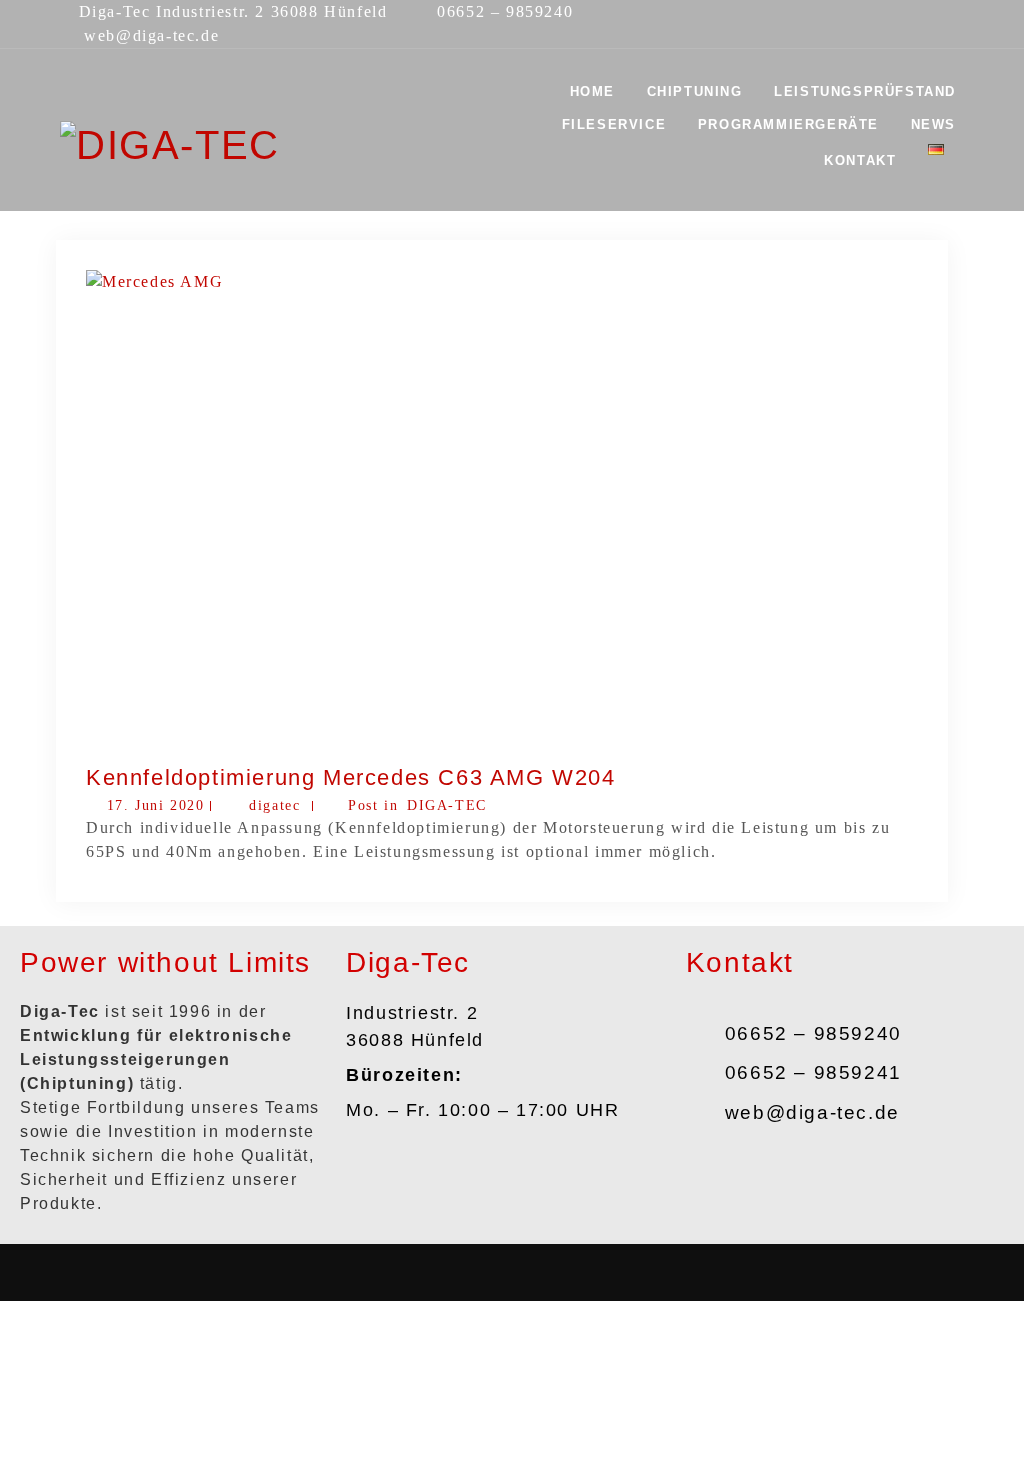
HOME (592, 91)
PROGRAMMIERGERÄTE (788, 124)
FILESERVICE (614, 124)
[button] (512, 1272)
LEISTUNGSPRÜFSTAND (865, 91)
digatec (275, 805)
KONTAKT (860, 160)
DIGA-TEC (447, 805)
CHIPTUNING (695, 91)
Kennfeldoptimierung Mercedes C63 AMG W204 (351, 777)
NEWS (933, 124)
